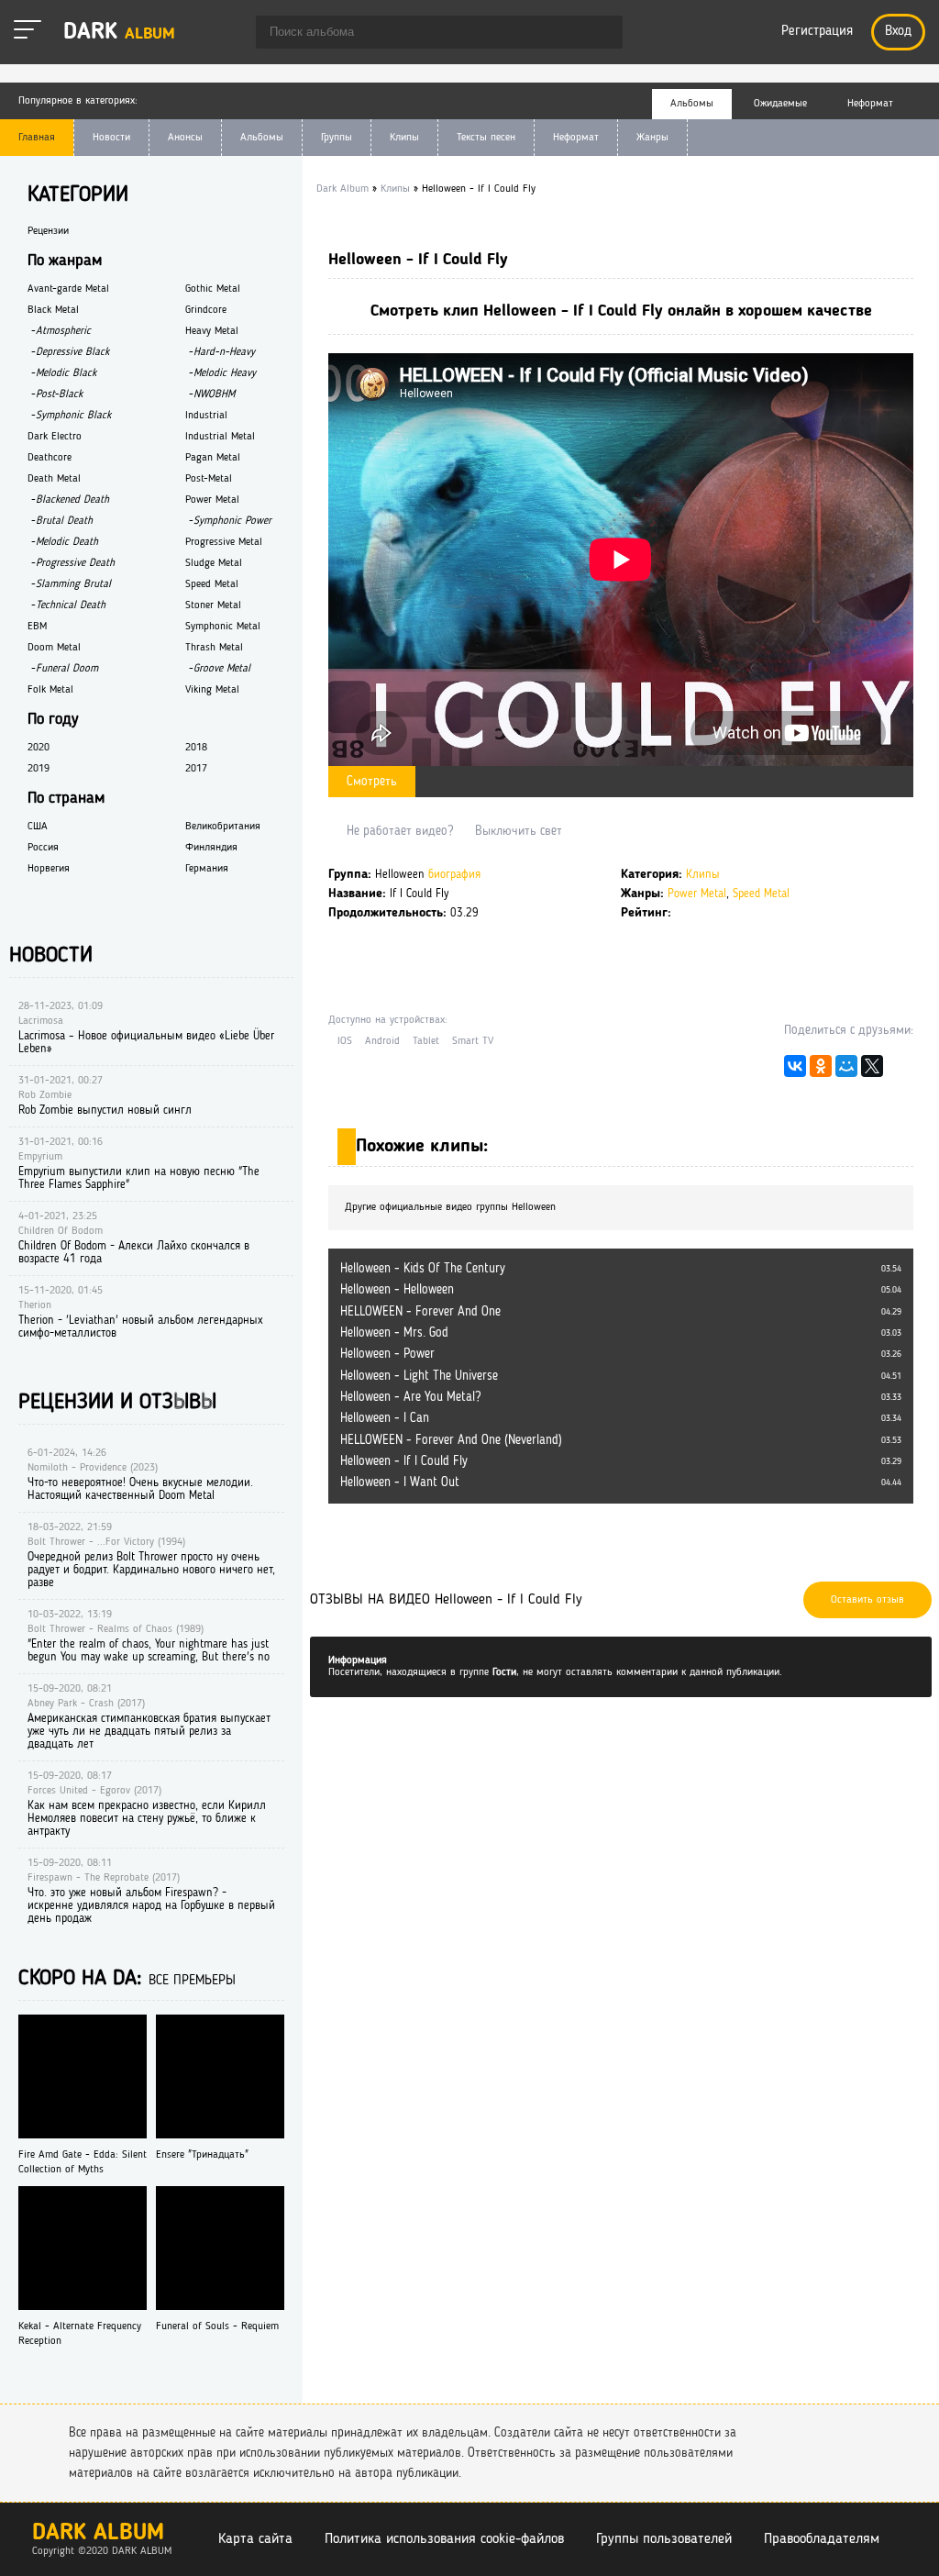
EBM (37, 627)
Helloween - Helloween (397, 1290)
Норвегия (49, 869)
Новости (111, 138)
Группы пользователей (664, 2539)
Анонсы (185, 138)
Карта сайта (255, 2539)
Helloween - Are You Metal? (410, 1397)
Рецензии (48, 231)
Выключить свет (519, 831)
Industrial (206, 416)
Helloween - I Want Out (400, 1482)
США (38, 827)
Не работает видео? (400, 831)
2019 (39, 769)
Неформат (576, 138)
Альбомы (262, 138)
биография (454, 875)
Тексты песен (486, 138)
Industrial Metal (220, 437)
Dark (119, 33)
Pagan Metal (213, 458)
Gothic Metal (213, 289)
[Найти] (600, 34)
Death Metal (54, 479)
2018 (196, 748)
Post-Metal (209, 479)
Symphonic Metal (223, 627)
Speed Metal (761, 894)
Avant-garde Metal (68, 289)
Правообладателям (822, 2539)
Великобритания (223, 827)
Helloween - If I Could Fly (404, 1461)
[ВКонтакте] (795, 1071)
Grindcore (206, 310)
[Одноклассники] (821, 1071)
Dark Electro (55, 437)
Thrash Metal (214, 648)
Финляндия (211, 848)
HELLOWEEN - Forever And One (420, 1312)
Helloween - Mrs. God (394, 1333)
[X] (872, 1071)
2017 (196, 769)
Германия (207, 869)
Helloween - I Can (385, 1418)
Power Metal (697, 894)
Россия (43, 848)
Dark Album (98, 2533)
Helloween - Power (387, 1354)
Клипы (404, 138)
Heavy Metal (212, 331)
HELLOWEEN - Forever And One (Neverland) (451, 1440)
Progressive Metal (224, 542)
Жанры (652, 138)
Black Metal (53, 310)
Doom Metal (54, 648)
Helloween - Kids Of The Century (423, 1269)
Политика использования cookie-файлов (444, 2539)
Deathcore (50, 458)
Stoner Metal (213, 605)
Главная (37, 138)
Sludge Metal (214, 563)
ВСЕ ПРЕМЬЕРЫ (192, 1981)
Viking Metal (212, 690)
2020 (39, 748)
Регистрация (817, 32)
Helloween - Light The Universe (419, 1376)
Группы (337, 138)
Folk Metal (50, 690)
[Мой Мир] (846, 1071)
